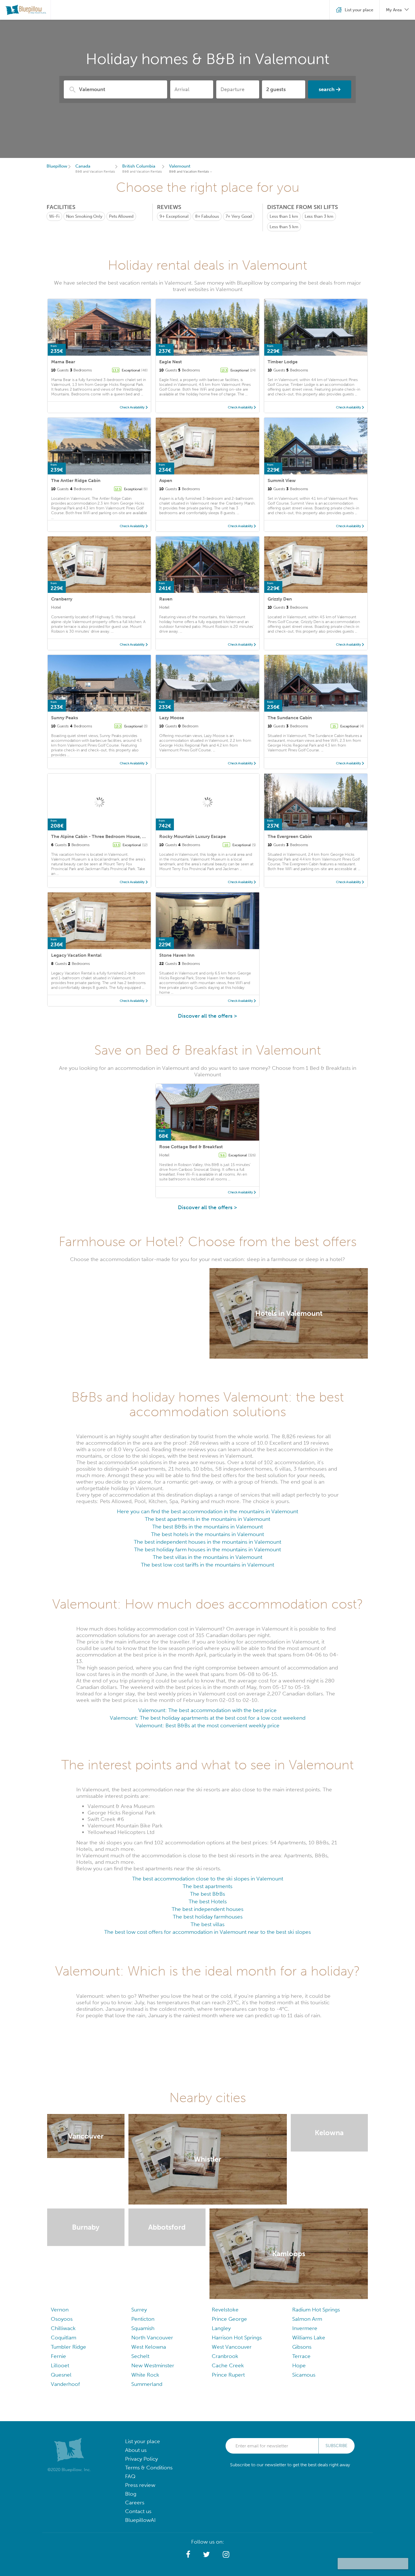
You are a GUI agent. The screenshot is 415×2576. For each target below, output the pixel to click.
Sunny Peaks (65, 718)
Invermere (305, 2328)
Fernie (58, 2356)
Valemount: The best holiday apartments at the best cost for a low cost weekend (208, 1718)
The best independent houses (207, 1909)
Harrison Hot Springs (237, 2338)
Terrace (301, 2356)
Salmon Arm (307, 2319)
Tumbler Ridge (68, 2347)
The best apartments (207, 1886)
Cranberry (62, 599)
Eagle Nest (171, 362)
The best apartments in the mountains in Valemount (207, 1519)
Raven (166, 599)
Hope (299, 2365)
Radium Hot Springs (316, 2310)
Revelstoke (225, 2310)
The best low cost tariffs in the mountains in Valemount (207, 1565)
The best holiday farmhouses (208, 1917)
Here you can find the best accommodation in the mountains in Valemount (207, 1511)
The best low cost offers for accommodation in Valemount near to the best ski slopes (207, 1932)
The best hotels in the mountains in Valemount (207, 1534)
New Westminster (153, 2365)
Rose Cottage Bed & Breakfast (191, 1147)
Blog (131, 2494)
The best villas (207, 1924)
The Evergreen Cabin (290, 836)
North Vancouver (152, 2338)
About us (136, 2450)
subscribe (337, 2446)
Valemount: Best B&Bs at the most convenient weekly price (207, 1725)
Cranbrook (225, 2356)
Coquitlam (64, 2338)
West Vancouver (232, 2347)
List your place (143, 2441)
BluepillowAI (140, 2520)
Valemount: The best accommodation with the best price (207, 1710)
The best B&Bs (207, 1894)
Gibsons (302, 2347)
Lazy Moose (172, 718)
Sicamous (304, 2375)
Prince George (229, 2319)
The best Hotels (208, 1901)
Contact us (138, 2511)
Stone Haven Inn (177, 955)
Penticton (143, 2319)
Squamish (143, 2328)
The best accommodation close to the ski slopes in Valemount (208, 1879)
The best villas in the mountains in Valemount (207, 1557)
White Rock (145, 2375)
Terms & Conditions (149, 2468)
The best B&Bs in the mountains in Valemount (207, 1527)
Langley (221, 2328)
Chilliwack (63, 2328)
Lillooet (60, 2365)
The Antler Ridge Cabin (76, 480)
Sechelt (140, 2356)
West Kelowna (149, 2347)
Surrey (139, 2310)
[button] (188, 2555)
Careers (135, 2503)
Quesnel (61, 2375)
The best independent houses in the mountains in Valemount (207, 1542)
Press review (140, 2485)
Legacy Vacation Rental (76, 955)
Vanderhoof (65, 2384)
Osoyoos (62, 2319)
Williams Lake (309, 2338)
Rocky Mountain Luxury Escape (193, 836)
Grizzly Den (280, 599)
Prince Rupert (228, 2375)
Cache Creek (228, 2365)
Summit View (282, 480)
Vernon (60, 2310)
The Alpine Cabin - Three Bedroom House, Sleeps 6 (105, 836)
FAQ (130, 2476)
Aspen (166, 480)
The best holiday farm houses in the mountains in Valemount (207, 1549)
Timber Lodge (283, 362)
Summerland (147, 2384)
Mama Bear (63, 362)
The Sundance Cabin (290, 718)
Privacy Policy (141, 2459)
